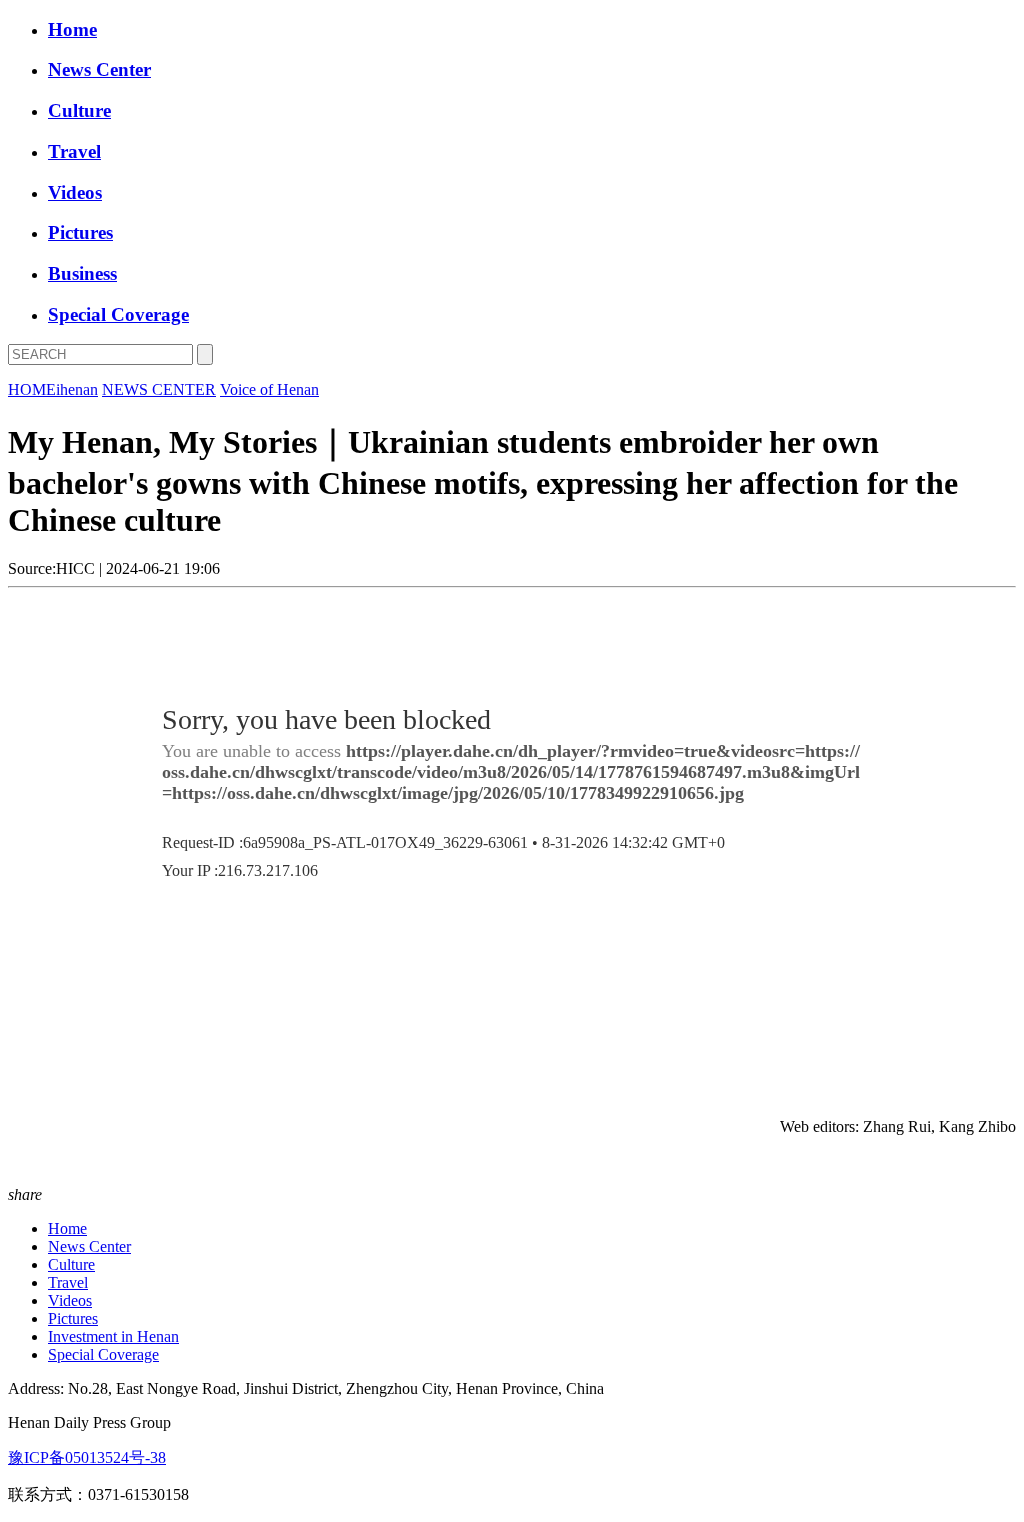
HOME (32, 389)
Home (72, 29)
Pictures (80, 232)
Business (82, 273)
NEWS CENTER (159, 389)
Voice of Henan (269, 389)
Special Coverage (118, 314)
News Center (99, 69)
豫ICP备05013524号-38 (87, 1457)
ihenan (77, 389)
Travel (74, 151)
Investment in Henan (113, 1336)
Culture (79, 110)
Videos (75, 192)
